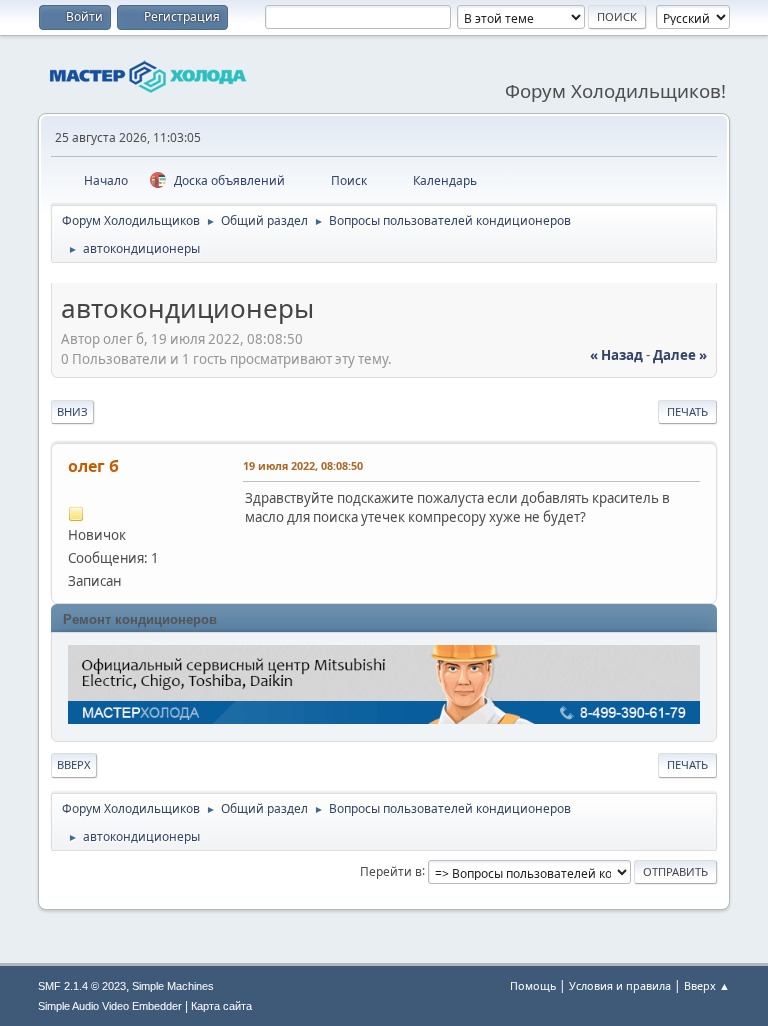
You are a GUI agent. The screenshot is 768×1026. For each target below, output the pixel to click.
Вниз (72, 411)
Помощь (533, 985)
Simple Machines (173, 986)
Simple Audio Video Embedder (110, 1006)
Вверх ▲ (707, 985)
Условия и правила (620, 985)
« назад (616, 355)
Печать (687, 411)
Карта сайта (221, 1006)
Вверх (74, 764)
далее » (680, 355)
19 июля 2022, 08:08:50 (303, 465)
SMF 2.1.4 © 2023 (82, 986)
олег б (93, 466)
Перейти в (391, 870)
